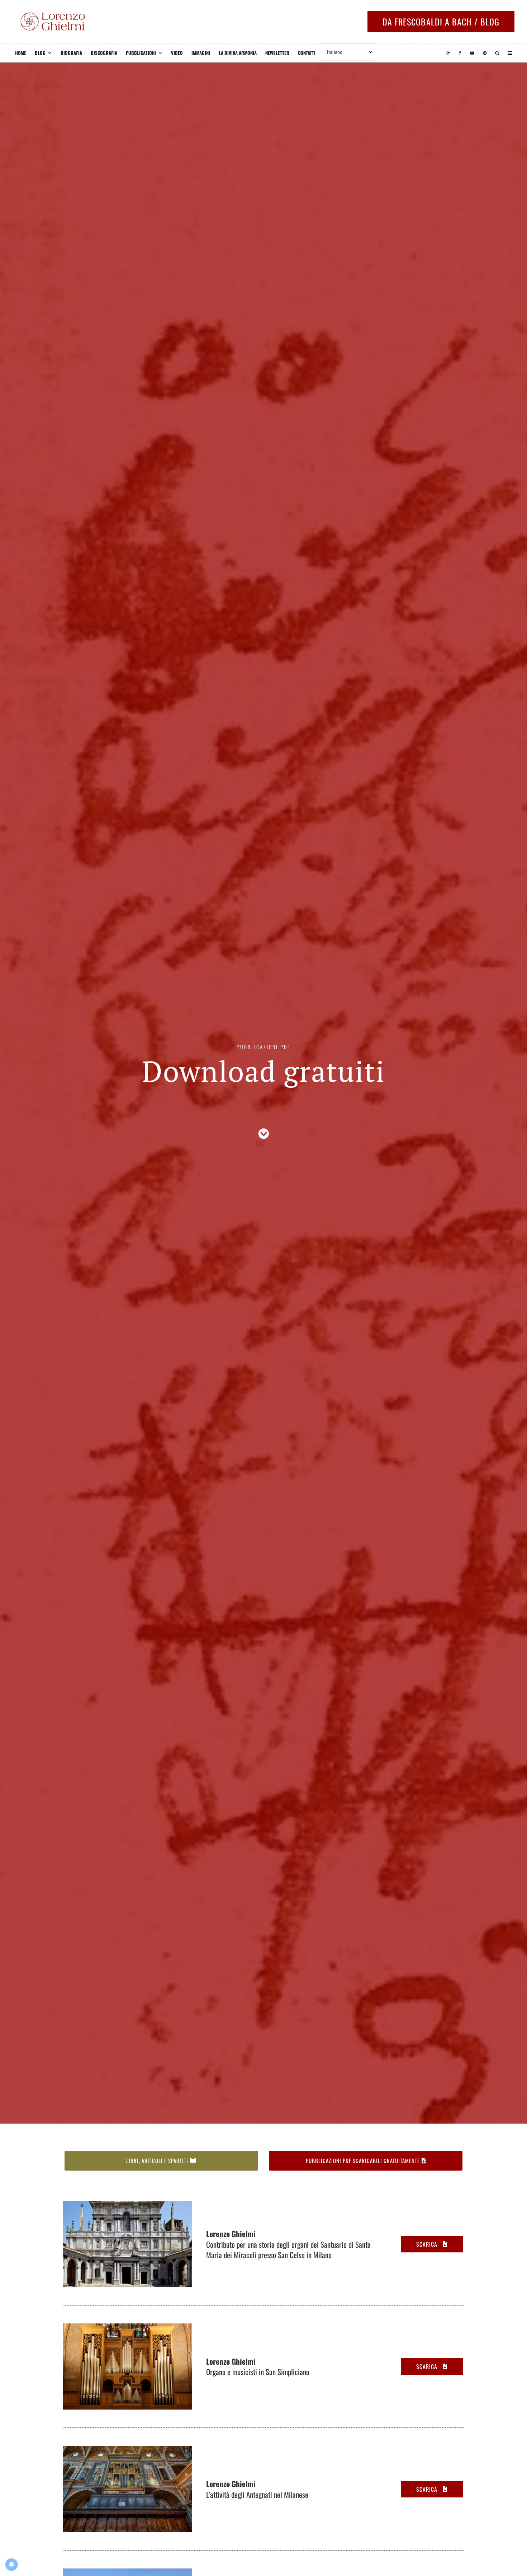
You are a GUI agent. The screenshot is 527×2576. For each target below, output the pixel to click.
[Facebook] (460, 53)
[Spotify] (485, 53)
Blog (40, 53)
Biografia (71, 53)
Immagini (201, 53)
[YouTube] (472, 53)
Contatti (307, 53)
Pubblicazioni (141, 53)
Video (177, 53)
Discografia (104, 53)
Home (21, 53)
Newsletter (277, 53)
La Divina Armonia (238, 53)
